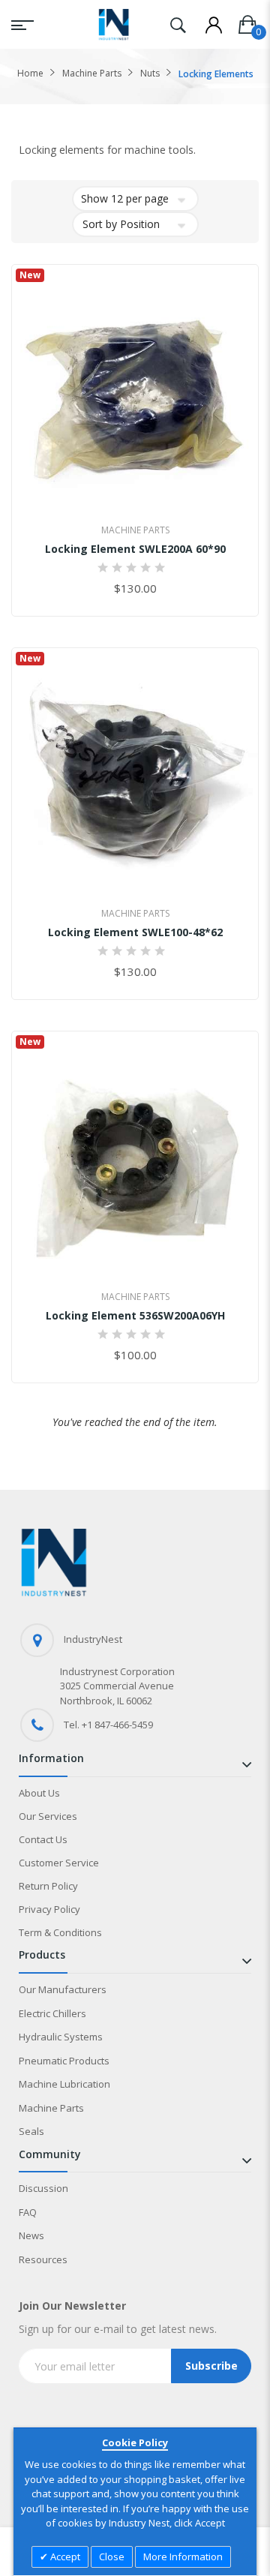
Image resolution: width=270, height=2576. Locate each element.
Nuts (150, 73)
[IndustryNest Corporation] (114, 24)
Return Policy (48, 1886)
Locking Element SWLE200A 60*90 (135, 549)
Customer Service (59, 1863)
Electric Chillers (52, 2013)
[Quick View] (169, 495)
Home (30, 73)
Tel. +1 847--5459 (108, 1725)
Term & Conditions (60, 1932)
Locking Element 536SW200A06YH (135, 1315)
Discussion (43, 2188)
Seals (31, 2131)
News (31, 2235)
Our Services (48, 1816)
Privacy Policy (49, 1909)
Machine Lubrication (64, 2084)
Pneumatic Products (64, 2061)
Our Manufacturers (63, 1989)
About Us (39, 1793)
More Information (183, 2556)
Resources (43, 2259)
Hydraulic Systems (61, 2037)
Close (112, 2556)
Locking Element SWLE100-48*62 (135, 932)
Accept (64, 2556)
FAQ (28, 2212)
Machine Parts (92, 73)
